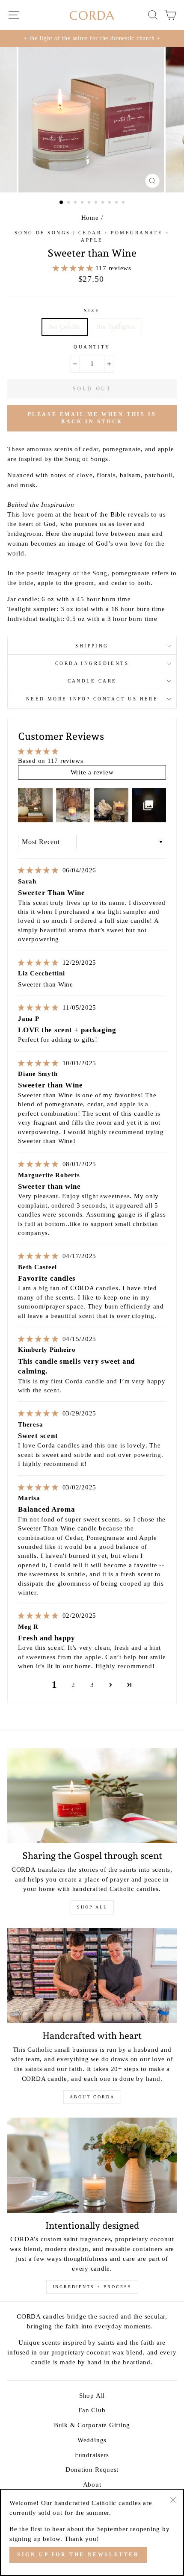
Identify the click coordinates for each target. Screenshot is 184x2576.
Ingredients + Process (92, 2287)
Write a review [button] (92, 772)
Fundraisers (92, 2455)
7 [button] (104, 203)
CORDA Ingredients (92, 663)
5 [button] (90, 203)
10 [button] (124, 203)
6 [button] (97, 203)
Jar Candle (65, 326)
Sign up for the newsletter (78, 2555)
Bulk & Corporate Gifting (92, 2425)
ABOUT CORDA (92, 2097)
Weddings (92, 2440)
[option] (92, 38)
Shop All (92, 2395)
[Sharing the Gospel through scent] (92, 1796)
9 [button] (117, 203)
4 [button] (83, 203)
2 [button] (69, 203)
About (92, 2484)
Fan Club (92, 2410)
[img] (39, 870)
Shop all (92, 1907)
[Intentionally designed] (92, 2165)
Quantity (92, 347)
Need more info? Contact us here (92, 699)
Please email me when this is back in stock (92, 418)
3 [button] (76, 203)
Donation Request (92, 2469)
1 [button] (62, 203)
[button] (74, 268)
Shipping (92, 646)
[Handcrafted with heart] (92, 1976)
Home (90, 217)
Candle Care (92, 681)
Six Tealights (116, 326)
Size (92, 310)
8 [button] (110, 203)
